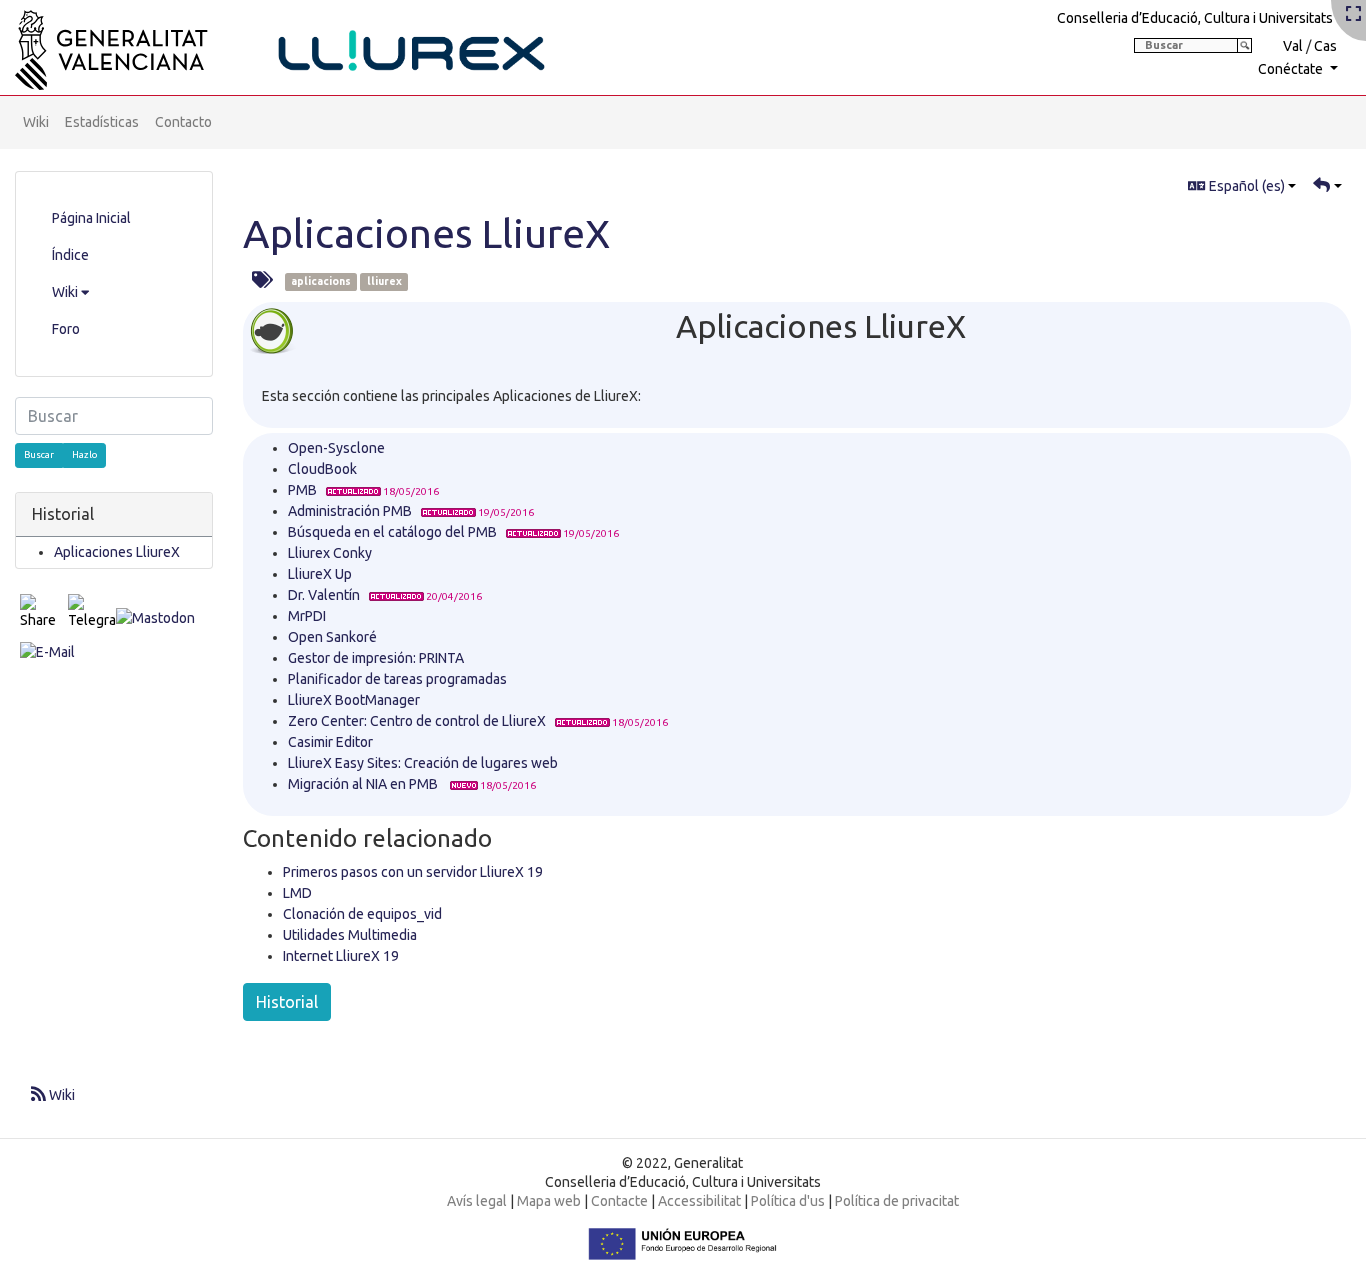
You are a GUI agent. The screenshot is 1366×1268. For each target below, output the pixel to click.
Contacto (183, 122)
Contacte (619, 1201)
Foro (66, 329)
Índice (70, 255)
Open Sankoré (332, 637)
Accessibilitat (699, 1201)
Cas (1325, 46)
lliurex (384, 282)
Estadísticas (102, 122)
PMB (302, 490)
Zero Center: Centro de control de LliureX (417, 721)
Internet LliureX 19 (341, 956)
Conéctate (1292, 69)
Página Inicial (91, 218)
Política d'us (788, 1201)
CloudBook (322, 469)
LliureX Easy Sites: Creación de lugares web (423, 763)
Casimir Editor (330, 742)
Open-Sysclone (336, 448)
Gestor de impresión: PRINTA (376, 658)
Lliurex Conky (330, 553)
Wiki (36, 122)
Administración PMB (350, 511)
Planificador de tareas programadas (397, 679)
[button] (1327, 186)
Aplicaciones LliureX (426, 233)
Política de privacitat (897, 1201)
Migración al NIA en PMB (364, 784)
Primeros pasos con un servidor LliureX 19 (413, 872)
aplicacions (321, 282)
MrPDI (307, 616)
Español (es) (1245, 186)
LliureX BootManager (354, 700)
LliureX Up (320, 574)
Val (1293, 46)
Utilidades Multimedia (350, 935)
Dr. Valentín (324, 595)
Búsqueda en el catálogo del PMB (392, 532)
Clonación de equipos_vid (362, 914)
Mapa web (549, 1201)
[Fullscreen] (1353, 15)
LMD (297, 893)
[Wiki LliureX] (305, 44)
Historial (287, 1002)
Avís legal (477, 1201)
